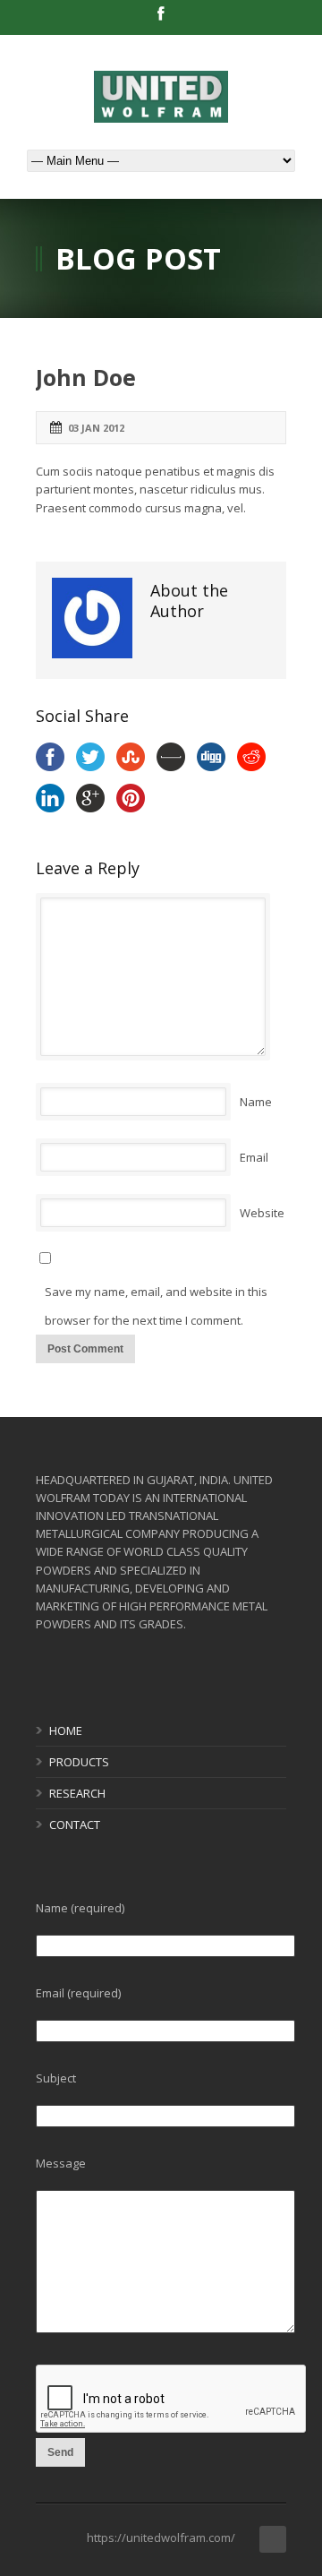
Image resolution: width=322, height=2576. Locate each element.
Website (262, 1213)
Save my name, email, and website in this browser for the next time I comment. (156, 1306)
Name (256, 1102)
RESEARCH (77, 1793)
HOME (66, 1730)
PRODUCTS (79, 1762)
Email (254, 1157)
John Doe (86, 377)
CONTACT (75, 1825)
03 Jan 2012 (96, 428)
